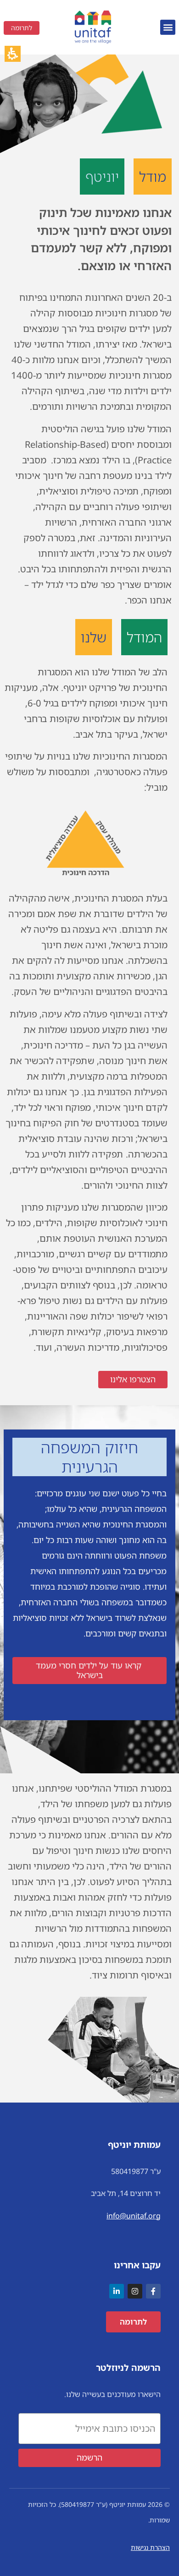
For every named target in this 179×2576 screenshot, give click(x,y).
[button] (168, 27)
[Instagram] (135, 2291)
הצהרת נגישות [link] (150, 2547)
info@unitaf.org (134, 2216)
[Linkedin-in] (117, 2291)
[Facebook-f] (153, 2291)
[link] (93, 27)
